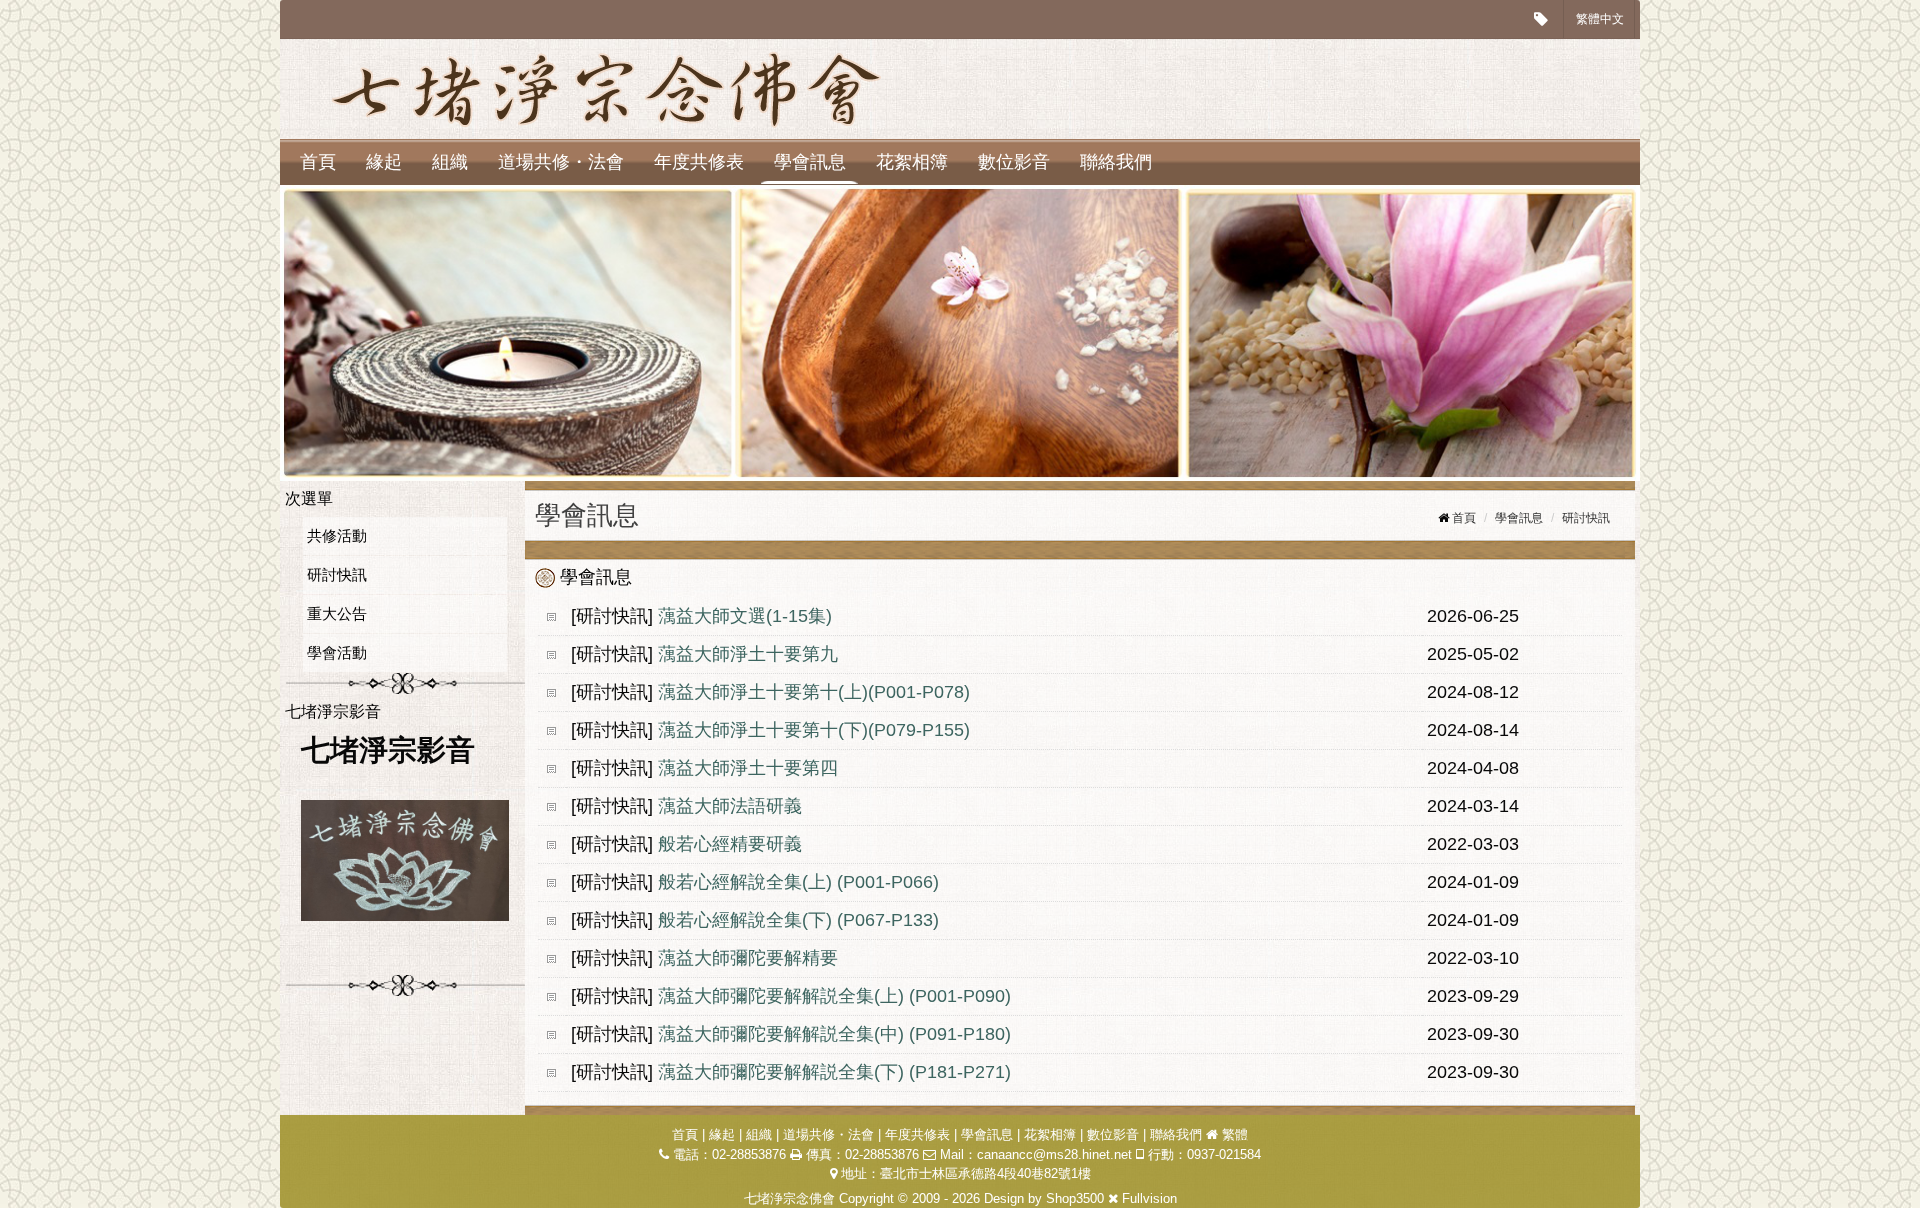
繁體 (1235, 1134)
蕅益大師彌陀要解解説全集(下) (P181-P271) (837, 1072)
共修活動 (337, 535)
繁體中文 (1600, 19)
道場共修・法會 (561, 162)
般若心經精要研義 (730, 844)
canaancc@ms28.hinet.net (1054, 1154)
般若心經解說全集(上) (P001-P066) (798, 882)
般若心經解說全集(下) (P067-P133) (798, 920)
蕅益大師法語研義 (732, 806)
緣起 (384, 162)
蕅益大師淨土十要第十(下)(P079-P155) (814, 730)
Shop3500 (1075, 1198)
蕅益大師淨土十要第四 (748, 768)
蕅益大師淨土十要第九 (748, 654)
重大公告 (337, 613)
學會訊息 (810, 162)
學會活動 (337, 652)
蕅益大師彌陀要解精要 (748, 958)
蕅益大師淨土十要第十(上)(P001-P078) (814, 692)
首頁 (318, 162)
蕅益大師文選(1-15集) (745, 616)
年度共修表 (699, 162)
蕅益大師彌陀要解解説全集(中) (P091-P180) (837, 1034)
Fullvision (1149, 1198)
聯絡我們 (1116, 162)
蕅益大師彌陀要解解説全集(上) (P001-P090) (837, 996)
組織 (450, 162)
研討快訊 (337, 574)
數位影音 (1014, 162)
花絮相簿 (912, 162)
